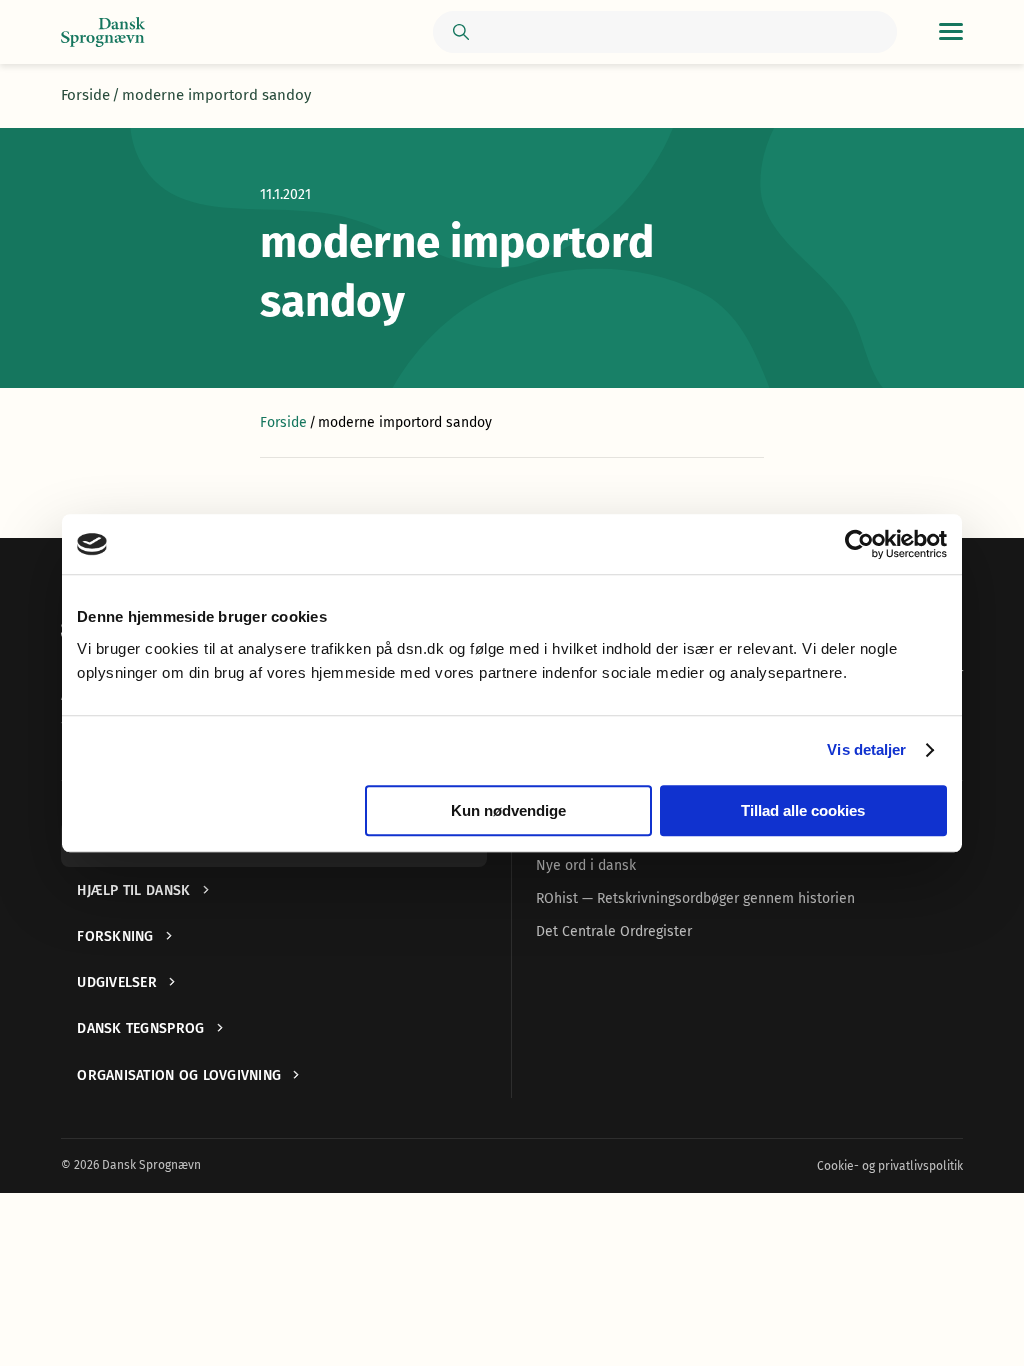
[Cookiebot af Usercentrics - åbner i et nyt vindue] (859, 544)
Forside (85, 95)
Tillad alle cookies (803, 810)
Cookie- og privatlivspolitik (890, 1166)
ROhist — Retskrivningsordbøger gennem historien (695, 898)
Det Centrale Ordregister (614, 931)
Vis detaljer (866, 749)
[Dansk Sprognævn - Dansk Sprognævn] (103, 32)
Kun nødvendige (508, 810)
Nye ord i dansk (586, 865)
